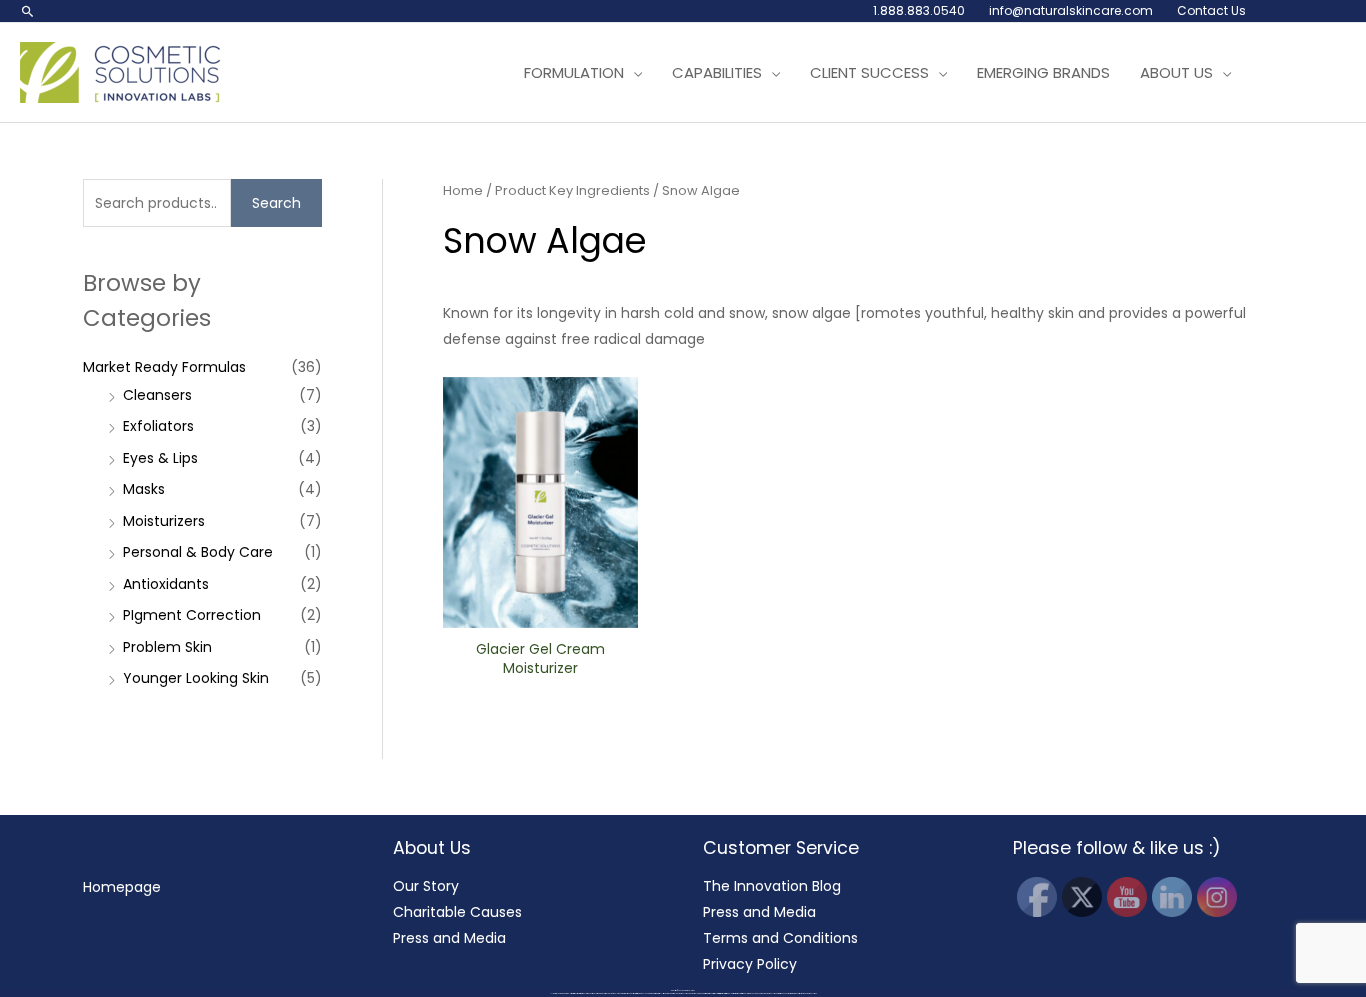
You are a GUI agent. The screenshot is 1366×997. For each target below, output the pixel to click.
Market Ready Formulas (164, 367)
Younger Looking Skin (196, 678)
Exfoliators (158, 426)
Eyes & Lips (160, 458)
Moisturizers (164, 521)
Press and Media (449, 938)
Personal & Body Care (198, 552)
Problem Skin (167, 647)
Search (276, 203)
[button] (28, 11)
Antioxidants (166, 584)
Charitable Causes (457, 912)
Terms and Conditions (780, 938)
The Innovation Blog (772, 886)
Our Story (426, 886)
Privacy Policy (750, 964)
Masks (144, 489)
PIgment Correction (192, 615)
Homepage (122, 887)
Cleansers (157, 395)
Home (463, 190)
